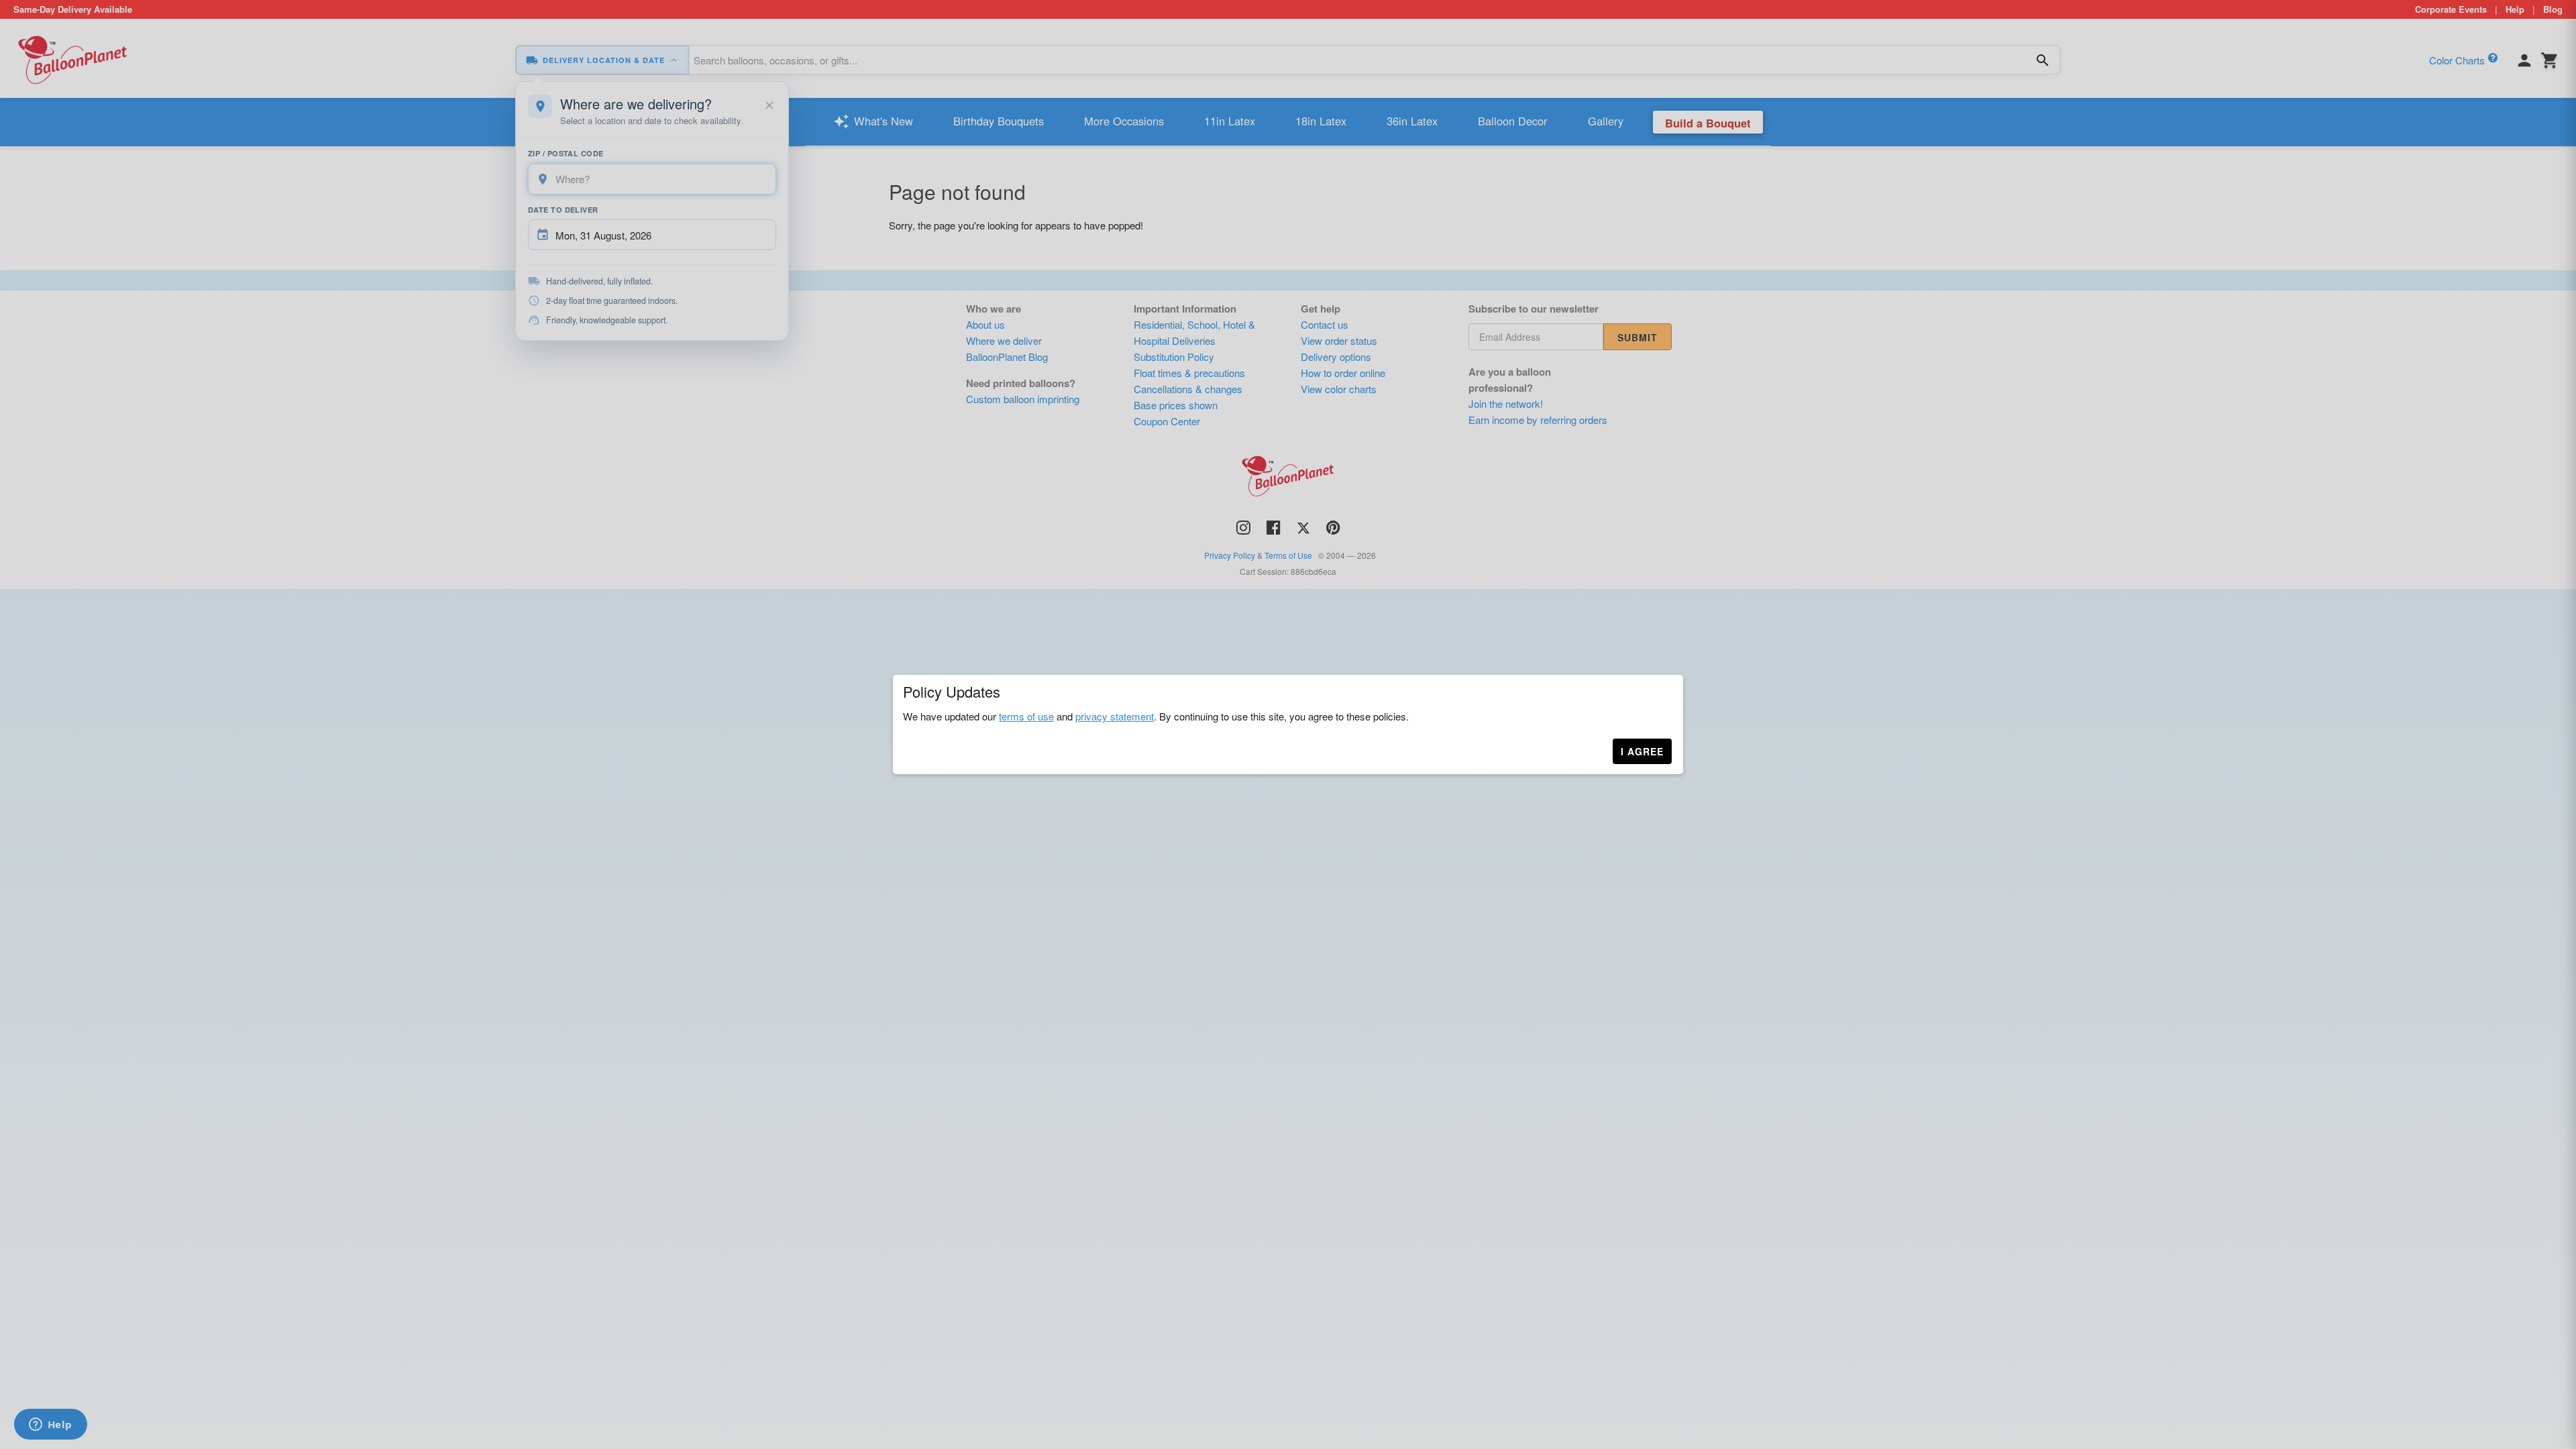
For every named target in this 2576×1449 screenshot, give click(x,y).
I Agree (1642, 751)
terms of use (1026, 716)
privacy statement (1115, 716)
